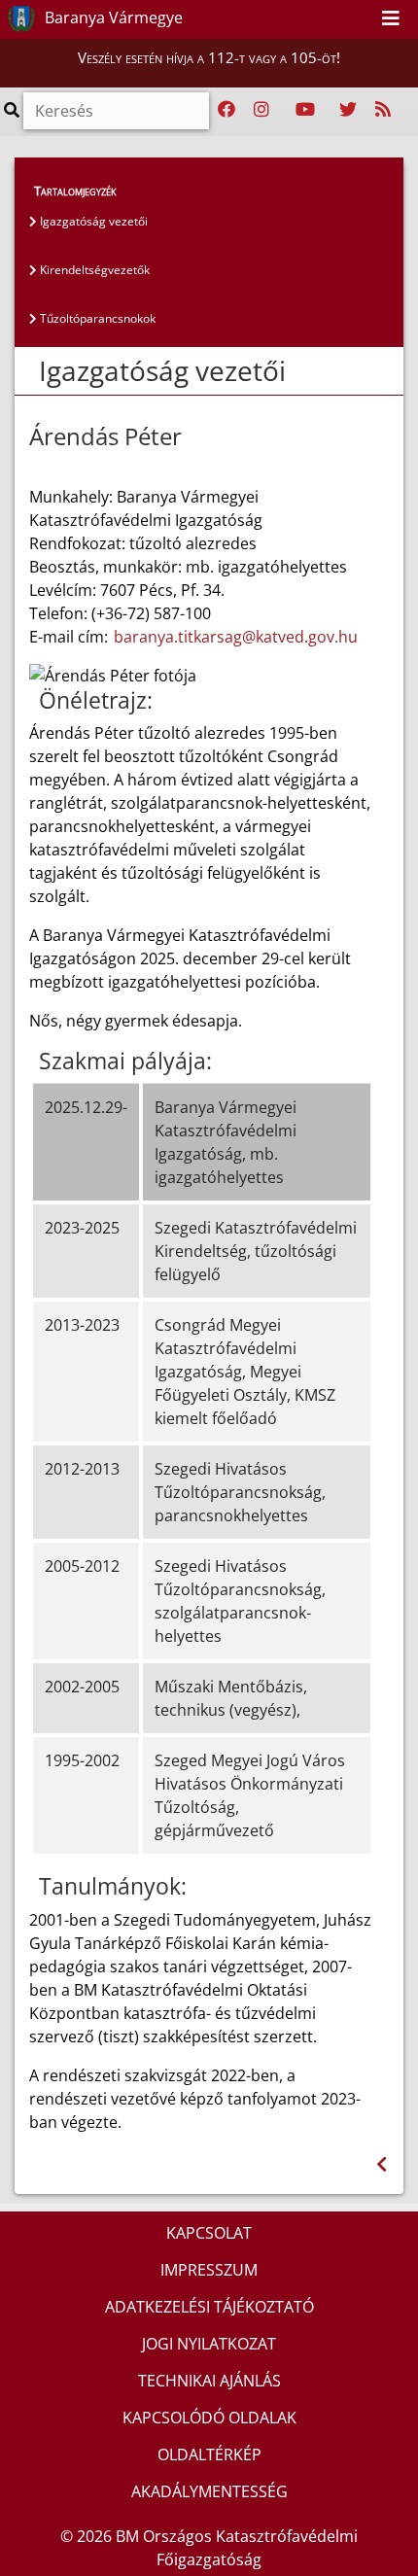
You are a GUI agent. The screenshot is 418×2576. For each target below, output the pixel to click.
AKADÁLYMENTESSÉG (209, 2491)
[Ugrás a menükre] (317, 18)
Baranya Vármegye (112, 17)
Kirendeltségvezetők (93, 270)
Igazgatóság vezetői (92, 221)
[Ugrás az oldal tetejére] (37, 371)
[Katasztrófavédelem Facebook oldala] (226, 110)
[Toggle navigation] (391, 19)
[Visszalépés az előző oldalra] (382, 2164)
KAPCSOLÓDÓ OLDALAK (209, 2418)
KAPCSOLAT (209, 2233)
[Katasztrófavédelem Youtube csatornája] (305, 110)
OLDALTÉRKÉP (209, 2454)
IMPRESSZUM (209, 2270)
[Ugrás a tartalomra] (338, 18)
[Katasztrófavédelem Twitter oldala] (348, 110)
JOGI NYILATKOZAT (209, 2344)
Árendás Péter (105, 437)
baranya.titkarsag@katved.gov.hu (236, 637)
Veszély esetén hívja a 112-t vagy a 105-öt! (209, 57)
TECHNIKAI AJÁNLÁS (209, 2381)
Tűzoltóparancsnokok (96, 318)
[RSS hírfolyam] (383, 110)
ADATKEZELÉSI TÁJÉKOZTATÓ (209, 2307)
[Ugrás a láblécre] (360, 18)
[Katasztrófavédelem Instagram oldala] (261, 110)
